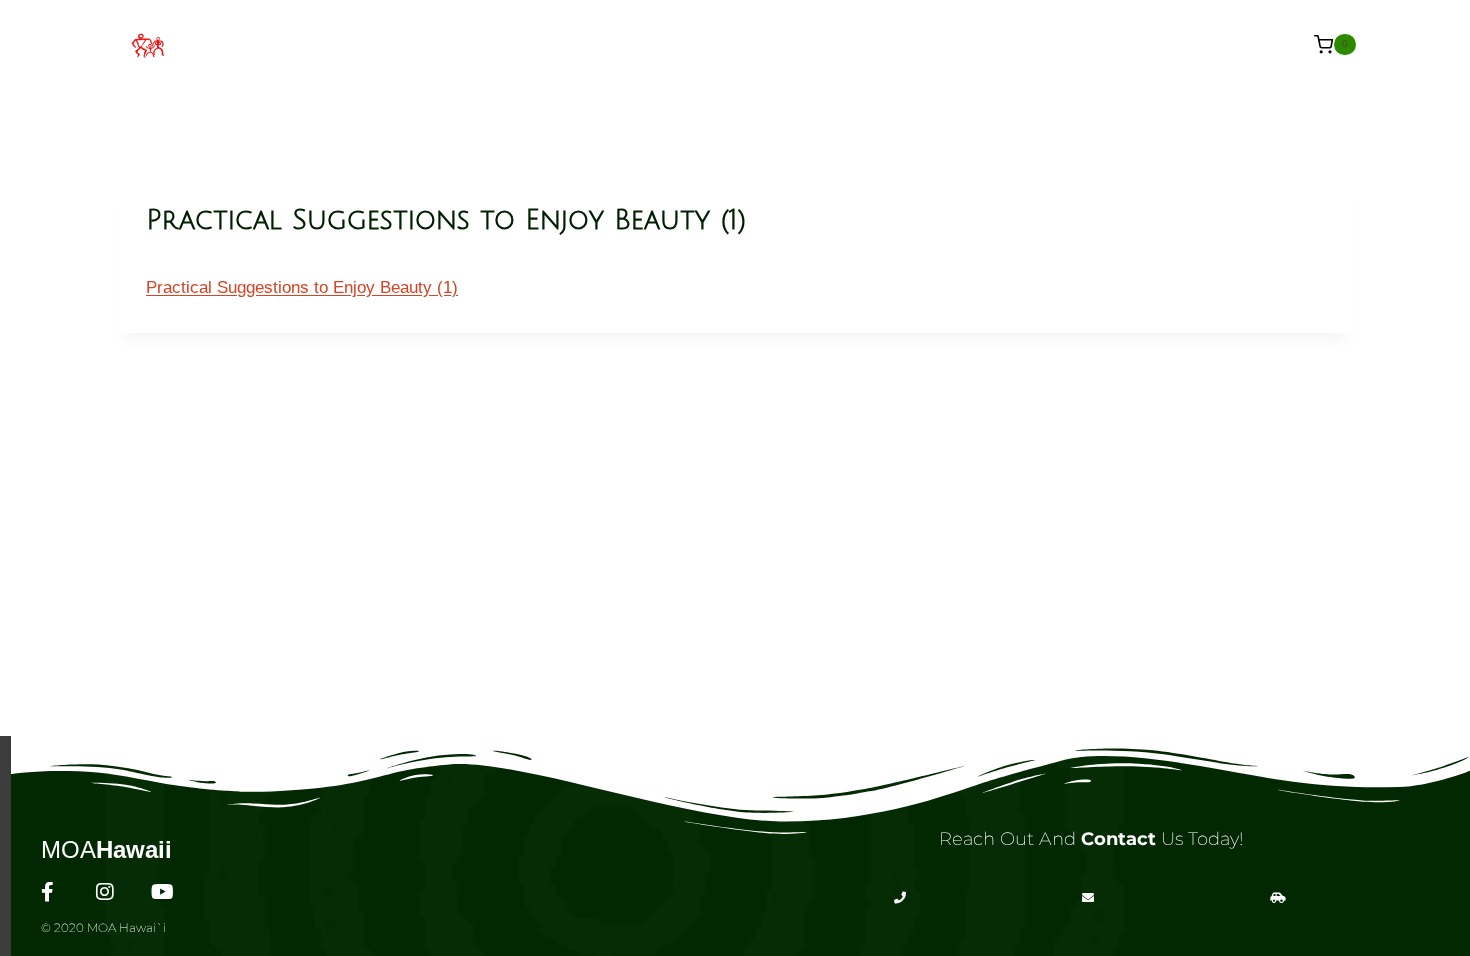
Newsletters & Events (1013, 44)
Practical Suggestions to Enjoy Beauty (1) (302, 287)
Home (380, 44)
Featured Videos (809, 44)
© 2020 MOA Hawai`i (103, 927)
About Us (477, 44)
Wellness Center (627, 44)
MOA (106, 849)
